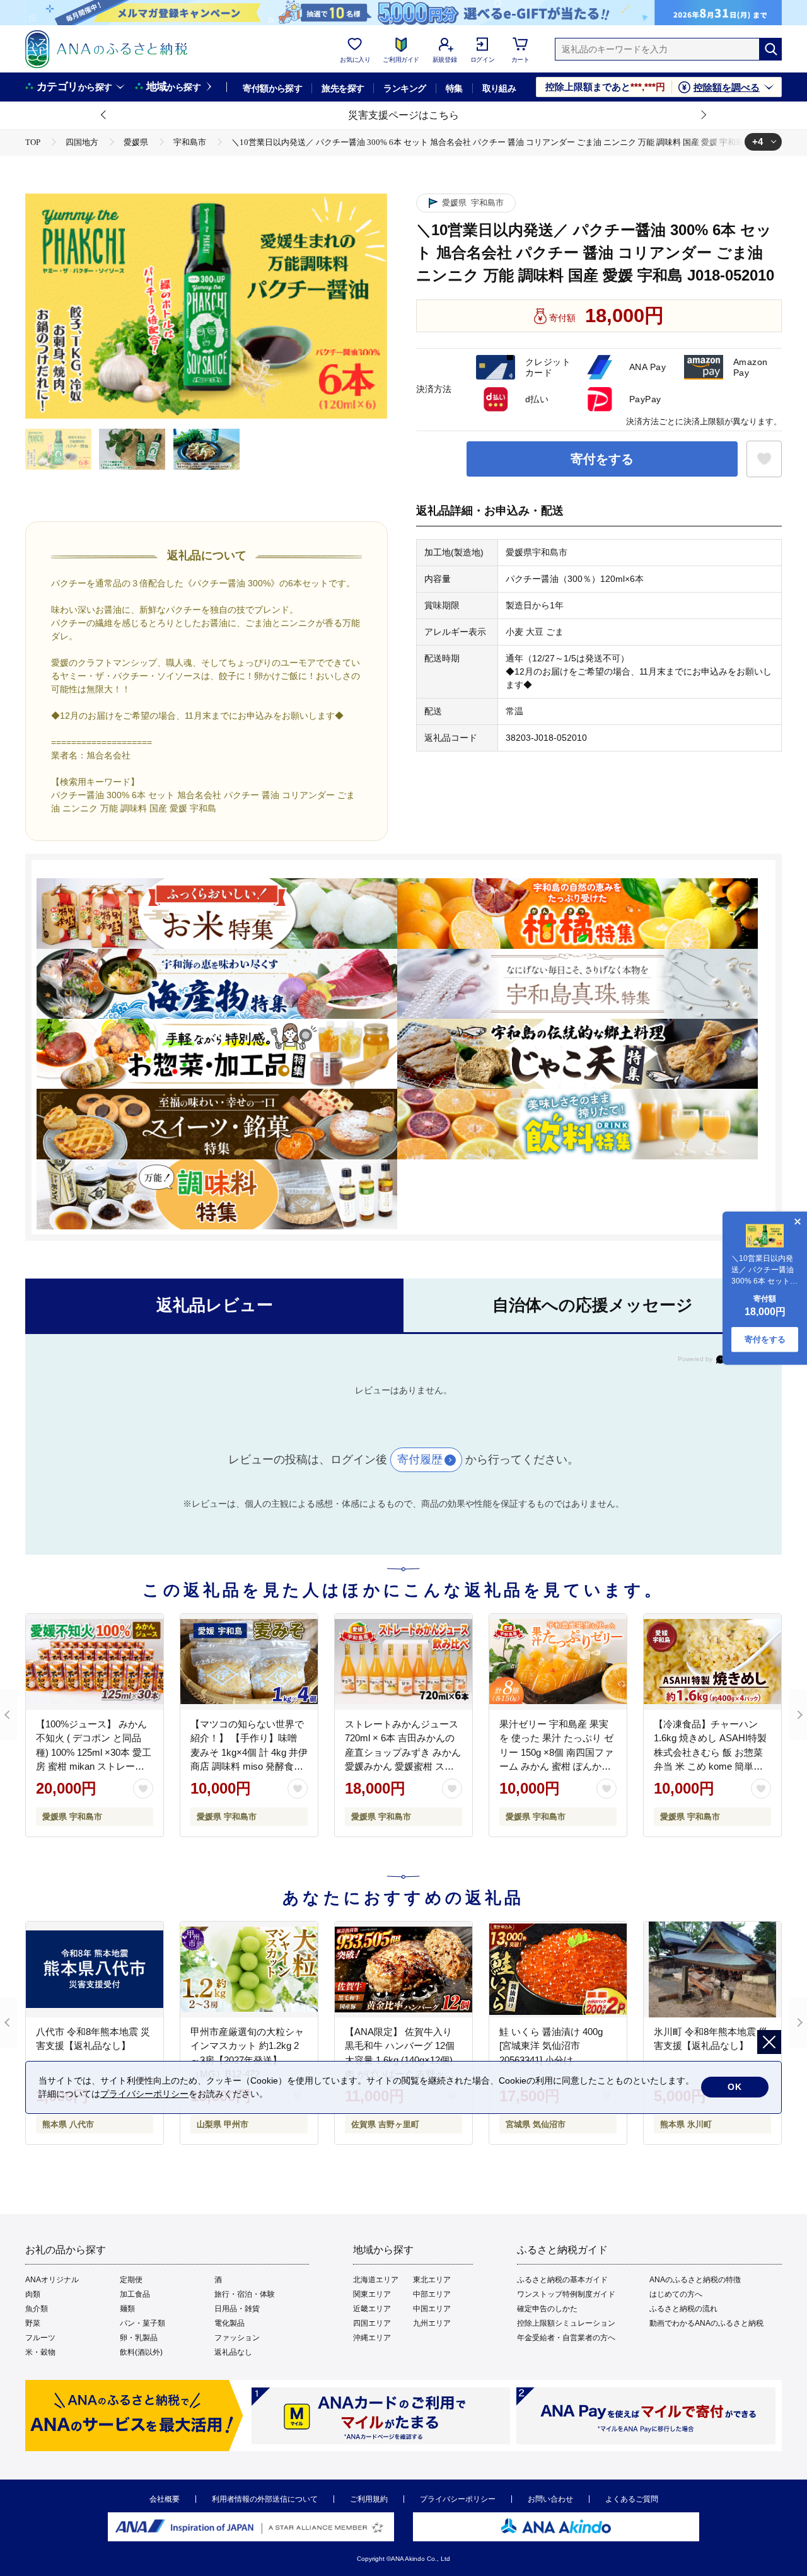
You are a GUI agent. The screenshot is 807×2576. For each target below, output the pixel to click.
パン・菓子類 (142, 2323)
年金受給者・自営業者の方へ (566, 2338)
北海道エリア (376, 2280)
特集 (454, 88)
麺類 (127, 2309)
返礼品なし (233, 2352)
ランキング (404, 88)
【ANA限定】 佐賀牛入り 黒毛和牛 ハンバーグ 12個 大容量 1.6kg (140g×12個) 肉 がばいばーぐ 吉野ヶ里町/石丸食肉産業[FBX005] (400, 2060)
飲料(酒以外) (141, 2352)
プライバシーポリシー (458, 2499)
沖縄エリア (372, 2338)
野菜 (33, 2323)
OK (735, 2087)
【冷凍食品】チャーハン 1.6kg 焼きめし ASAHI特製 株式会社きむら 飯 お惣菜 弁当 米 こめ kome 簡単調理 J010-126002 (710, 1752)
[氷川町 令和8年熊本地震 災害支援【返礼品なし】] (712, 1970)
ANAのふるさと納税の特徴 (695, 2280)
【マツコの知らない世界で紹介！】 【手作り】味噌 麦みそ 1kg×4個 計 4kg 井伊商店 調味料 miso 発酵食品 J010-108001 (249, 1752)
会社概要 (165, 2499)
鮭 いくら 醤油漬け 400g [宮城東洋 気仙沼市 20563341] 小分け (551, 2046)
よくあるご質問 (632, 2499)
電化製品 (229, 2323)
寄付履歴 (420, 1459)
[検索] (770, 49)
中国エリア (432, 2309)
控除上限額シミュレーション (566, 2323)
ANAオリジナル (52, 2280)
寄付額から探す (272, 88)
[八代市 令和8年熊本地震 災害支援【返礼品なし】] (95, 1970)
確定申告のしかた (547, 2309)
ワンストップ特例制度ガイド (566, 2294)
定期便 (131, 2280)
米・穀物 (40, 2352)
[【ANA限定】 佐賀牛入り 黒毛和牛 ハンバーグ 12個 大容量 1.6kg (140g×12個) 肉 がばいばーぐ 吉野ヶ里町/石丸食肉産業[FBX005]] (403, 1970)
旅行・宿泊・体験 (245, 2294)
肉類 (33, 2294)
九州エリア (432, 2323)
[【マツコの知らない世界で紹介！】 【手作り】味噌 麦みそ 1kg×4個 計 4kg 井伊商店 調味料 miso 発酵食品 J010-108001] (249, 1662)
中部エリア (432, 2294)
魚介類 (37, 2309)
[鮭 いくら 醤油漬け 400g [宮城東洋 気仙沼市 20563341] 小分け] (558, 1970)
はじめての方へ (676, 2294)
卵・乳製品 (139, 2338)
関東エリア (372, 2294)
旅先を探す (343, 88)
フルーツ (40, 2338)
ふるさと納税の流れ (683, 2309)
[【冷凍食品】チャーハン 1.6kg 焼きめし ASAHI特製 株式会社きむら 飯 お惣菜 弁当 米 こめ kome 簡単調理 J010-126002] (712, 1662)
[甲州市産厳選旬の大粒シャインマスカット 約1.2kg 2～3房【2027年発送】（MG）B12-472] (249, 1970)
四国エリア (372, 2323)
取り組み (499, 88)
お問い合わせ (550, 2499)
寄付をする (602, 459)
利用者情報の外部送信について (265, 2499)
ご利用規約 (369, 2499)
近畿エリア (372, 2309)
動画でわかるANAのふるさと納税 (706, 2323)
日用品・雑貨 (237, 2309)
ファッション (237, 2338)
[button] (104, 115)
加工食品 (135, 2294)
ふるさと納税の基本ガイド (562, 2280)
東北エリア (432, 2280)
